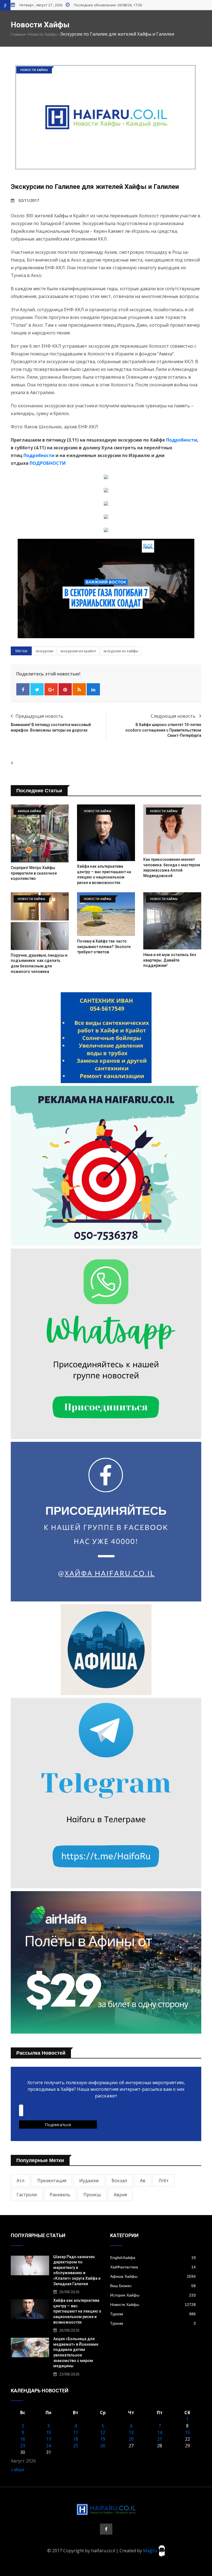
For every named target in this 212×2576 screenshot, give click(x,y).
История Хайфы (153, 2295)
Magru (151, 2550)
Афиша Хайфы (153, 2276)
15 (187, 2432)
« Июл (17, 2470)
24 (49, 2446)
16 (23, 2439)
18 (76, 2439)
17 (49, 2439)
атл (20, 2181)
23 (23, 2446)
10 (49, 2432)
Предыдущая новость (39, 716)
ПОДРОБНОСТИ (47, 463)
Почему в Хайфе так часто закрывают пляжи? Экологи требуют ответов (104, 947)
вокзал (119, 2181)
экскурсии (44, 651)
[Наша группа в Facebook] (106, 2529)
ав (143, 2181)
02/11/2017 (29, 200)
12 (103, 2432)
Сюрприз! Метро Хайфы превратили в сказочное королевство (34, 873)
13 (131, 2432)
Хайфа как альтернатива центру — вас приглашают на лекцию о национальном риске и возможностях (77, 2311)
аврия (120, 2195)
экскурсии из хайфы (121, 651)
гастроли (27, 2195)
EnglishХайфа (153, 2258)
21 (160, 2439)
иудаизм (89, 2181)
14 (160, 2432)
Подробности (182, 440)
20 (131, 2439)
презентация (52, 2181)
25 (76, 2446)
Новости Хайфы (43, 34)
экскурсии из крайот (78, 651)
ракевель (60, 2195)
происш (92, 2195)
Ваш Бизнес (153, 2286)
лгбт (164, 2181)
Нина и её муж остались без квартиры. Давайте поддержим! (170, 960)
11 (76, 2432)
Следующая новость (174, 716)
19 (103, 2439)
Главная (18, 34)
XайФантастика (153, 2267)
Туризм (153, 2314)
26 (103, 2446)
